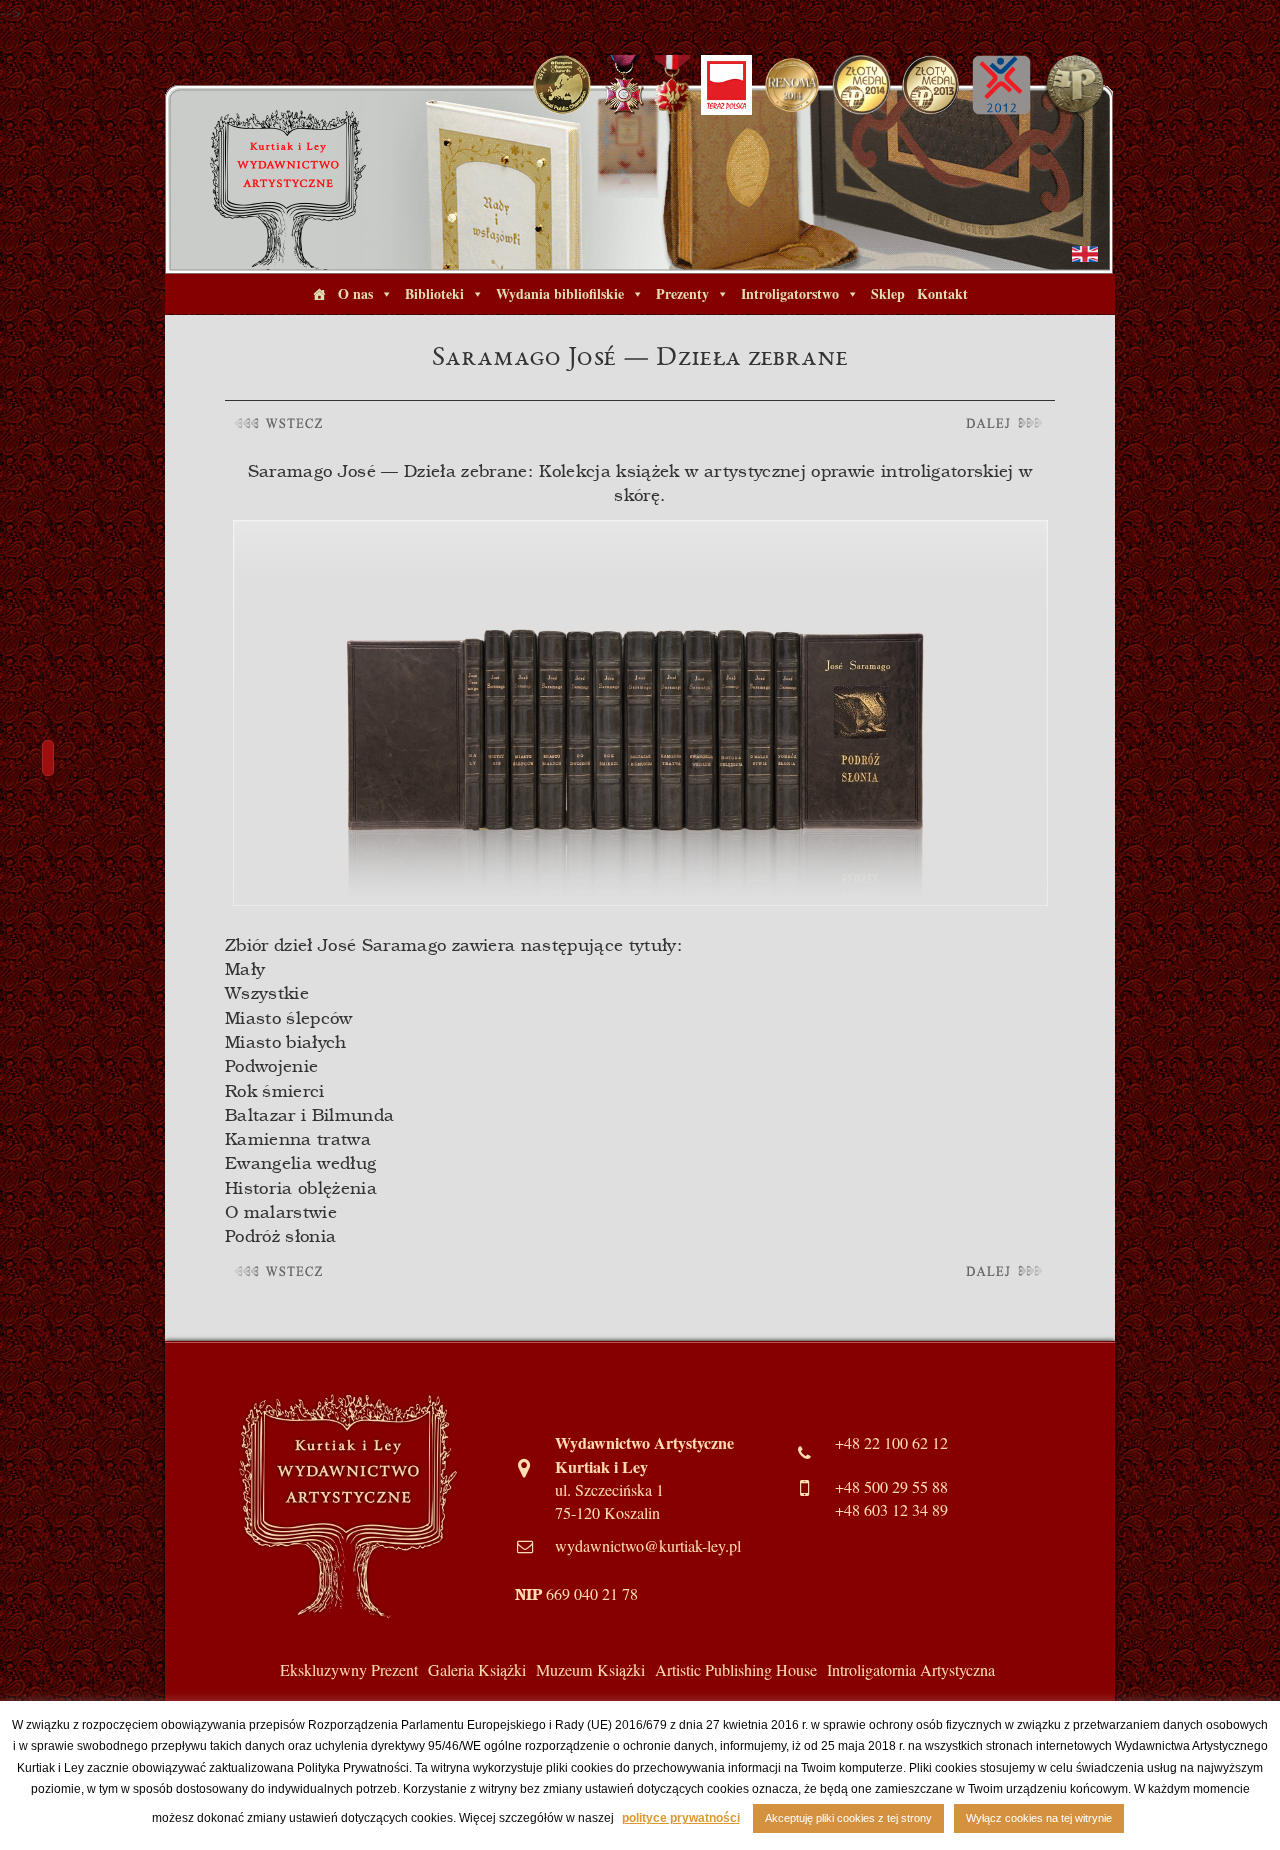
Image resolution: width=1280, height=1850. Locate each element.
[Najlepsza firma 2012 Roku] (1001, 82)
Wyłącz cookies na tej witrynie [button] (1039, 1818)
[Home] (319, 294)
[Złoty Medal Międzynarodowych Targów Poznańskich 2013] (931, 82)
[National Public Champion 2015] (562, 82)
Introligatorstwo (790, 293)
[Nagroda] (792, 82)
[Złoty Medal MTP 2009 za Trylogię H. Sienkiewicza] (1075, 82)
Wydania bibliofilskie (560, 293)
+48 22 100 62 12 (891, 1443)
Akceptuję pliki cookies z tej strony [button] (848, 1818)
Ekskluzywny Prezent (349, 1670)
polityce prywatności (681, 1818)
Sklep (888, 293)
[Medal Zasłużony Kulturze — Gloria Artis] (672, 82)
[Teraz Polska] (726, 82)
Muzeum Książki (590, 1670)
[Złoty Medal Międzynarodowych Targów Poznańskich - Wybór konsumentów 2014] (861, 82)
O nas (355, 293)
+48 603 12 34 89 (891, 1510)
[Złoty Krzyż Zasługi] (623, 82)
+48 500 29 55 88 (891, 1487)
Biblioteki (434, 293)
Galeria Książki (477, 1670)
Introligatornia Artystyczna (911, 1670)
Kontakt (942, 293)
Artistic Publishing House (736, 1670)
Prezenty (682, 293)
